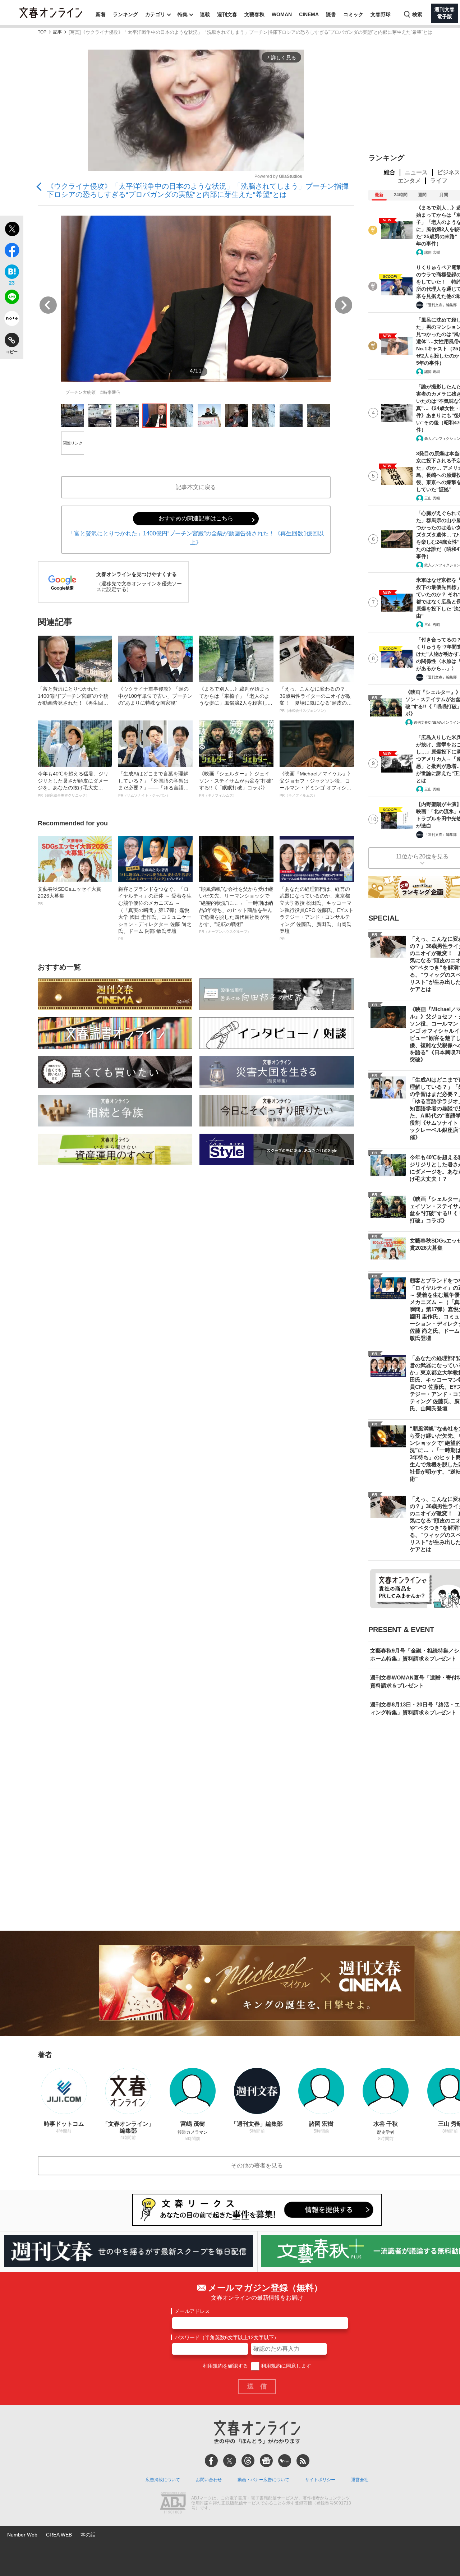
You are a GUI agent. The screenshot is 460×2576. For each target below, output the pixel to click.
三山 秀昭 (432, 498)
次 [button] (344, 305)
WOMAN (282, 14)
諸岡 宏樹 (432, 252)
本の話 (88, 2535)
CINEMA (309, 14)
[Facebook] (211, 2461)
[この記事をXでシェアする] (12, 230)
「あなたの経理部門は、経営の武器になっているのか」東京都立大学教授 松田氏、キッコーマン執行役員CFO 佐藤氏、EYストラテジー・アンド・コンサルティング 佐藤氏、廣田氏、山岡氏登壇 (317, 913)
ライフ (439, 181)
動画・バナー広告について (263, 2480)
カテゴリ (155, 14)
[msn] (285, 2461)
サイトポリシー (320, 2480)
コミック (353, 14)
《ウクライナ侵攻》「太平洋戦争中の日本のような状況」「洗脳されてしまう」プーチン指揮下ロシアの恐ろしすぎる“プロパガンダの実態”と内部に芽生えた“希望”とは (198, 190)
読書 (331, 14)
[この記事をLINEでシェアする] (12, 298)
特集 (183, 14)
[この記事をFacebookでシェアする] (12, 252)
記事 (57, 32)
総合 (390, 172)
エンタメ (409, 181)
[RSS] (303, 2461)
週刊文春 (227, 14)
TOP (42, 32)
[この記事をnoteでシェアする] (12, 320)
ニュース (416, 172)
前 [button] (48, 305)
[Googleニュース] (266, 2461)
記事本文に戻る (196, 487)
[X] (230, 2461)
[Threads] (248, 2461)
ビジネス (448, 172)
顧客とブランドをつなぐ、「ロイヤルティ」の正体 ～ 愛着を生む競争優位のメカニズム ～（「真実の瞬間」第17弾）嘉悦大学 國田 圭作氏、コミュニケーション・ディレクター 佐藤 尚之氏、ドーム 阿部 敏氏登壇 (155, 913)
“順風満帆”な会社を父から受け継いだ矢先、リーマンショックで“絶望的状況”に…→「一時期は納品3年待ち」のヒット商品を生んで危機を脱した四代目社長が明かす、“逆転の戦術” (236, 910)
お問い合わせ (209, 2480)
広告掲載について (163, 2480)
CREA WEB (59, 2535)
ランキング (125, 14)
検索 (417, 14)
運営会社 (360, 2480)
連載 (205, 14)
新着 (101, 14)
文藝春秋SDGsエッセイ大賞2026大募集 (70, 896)
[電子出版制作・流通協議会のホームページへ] (173, 2503)
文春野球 (381, 14)
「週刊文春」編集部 (441, 305)
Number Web (22, 2535)
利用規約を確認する (225, 2366)
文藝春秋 (254, 14)
